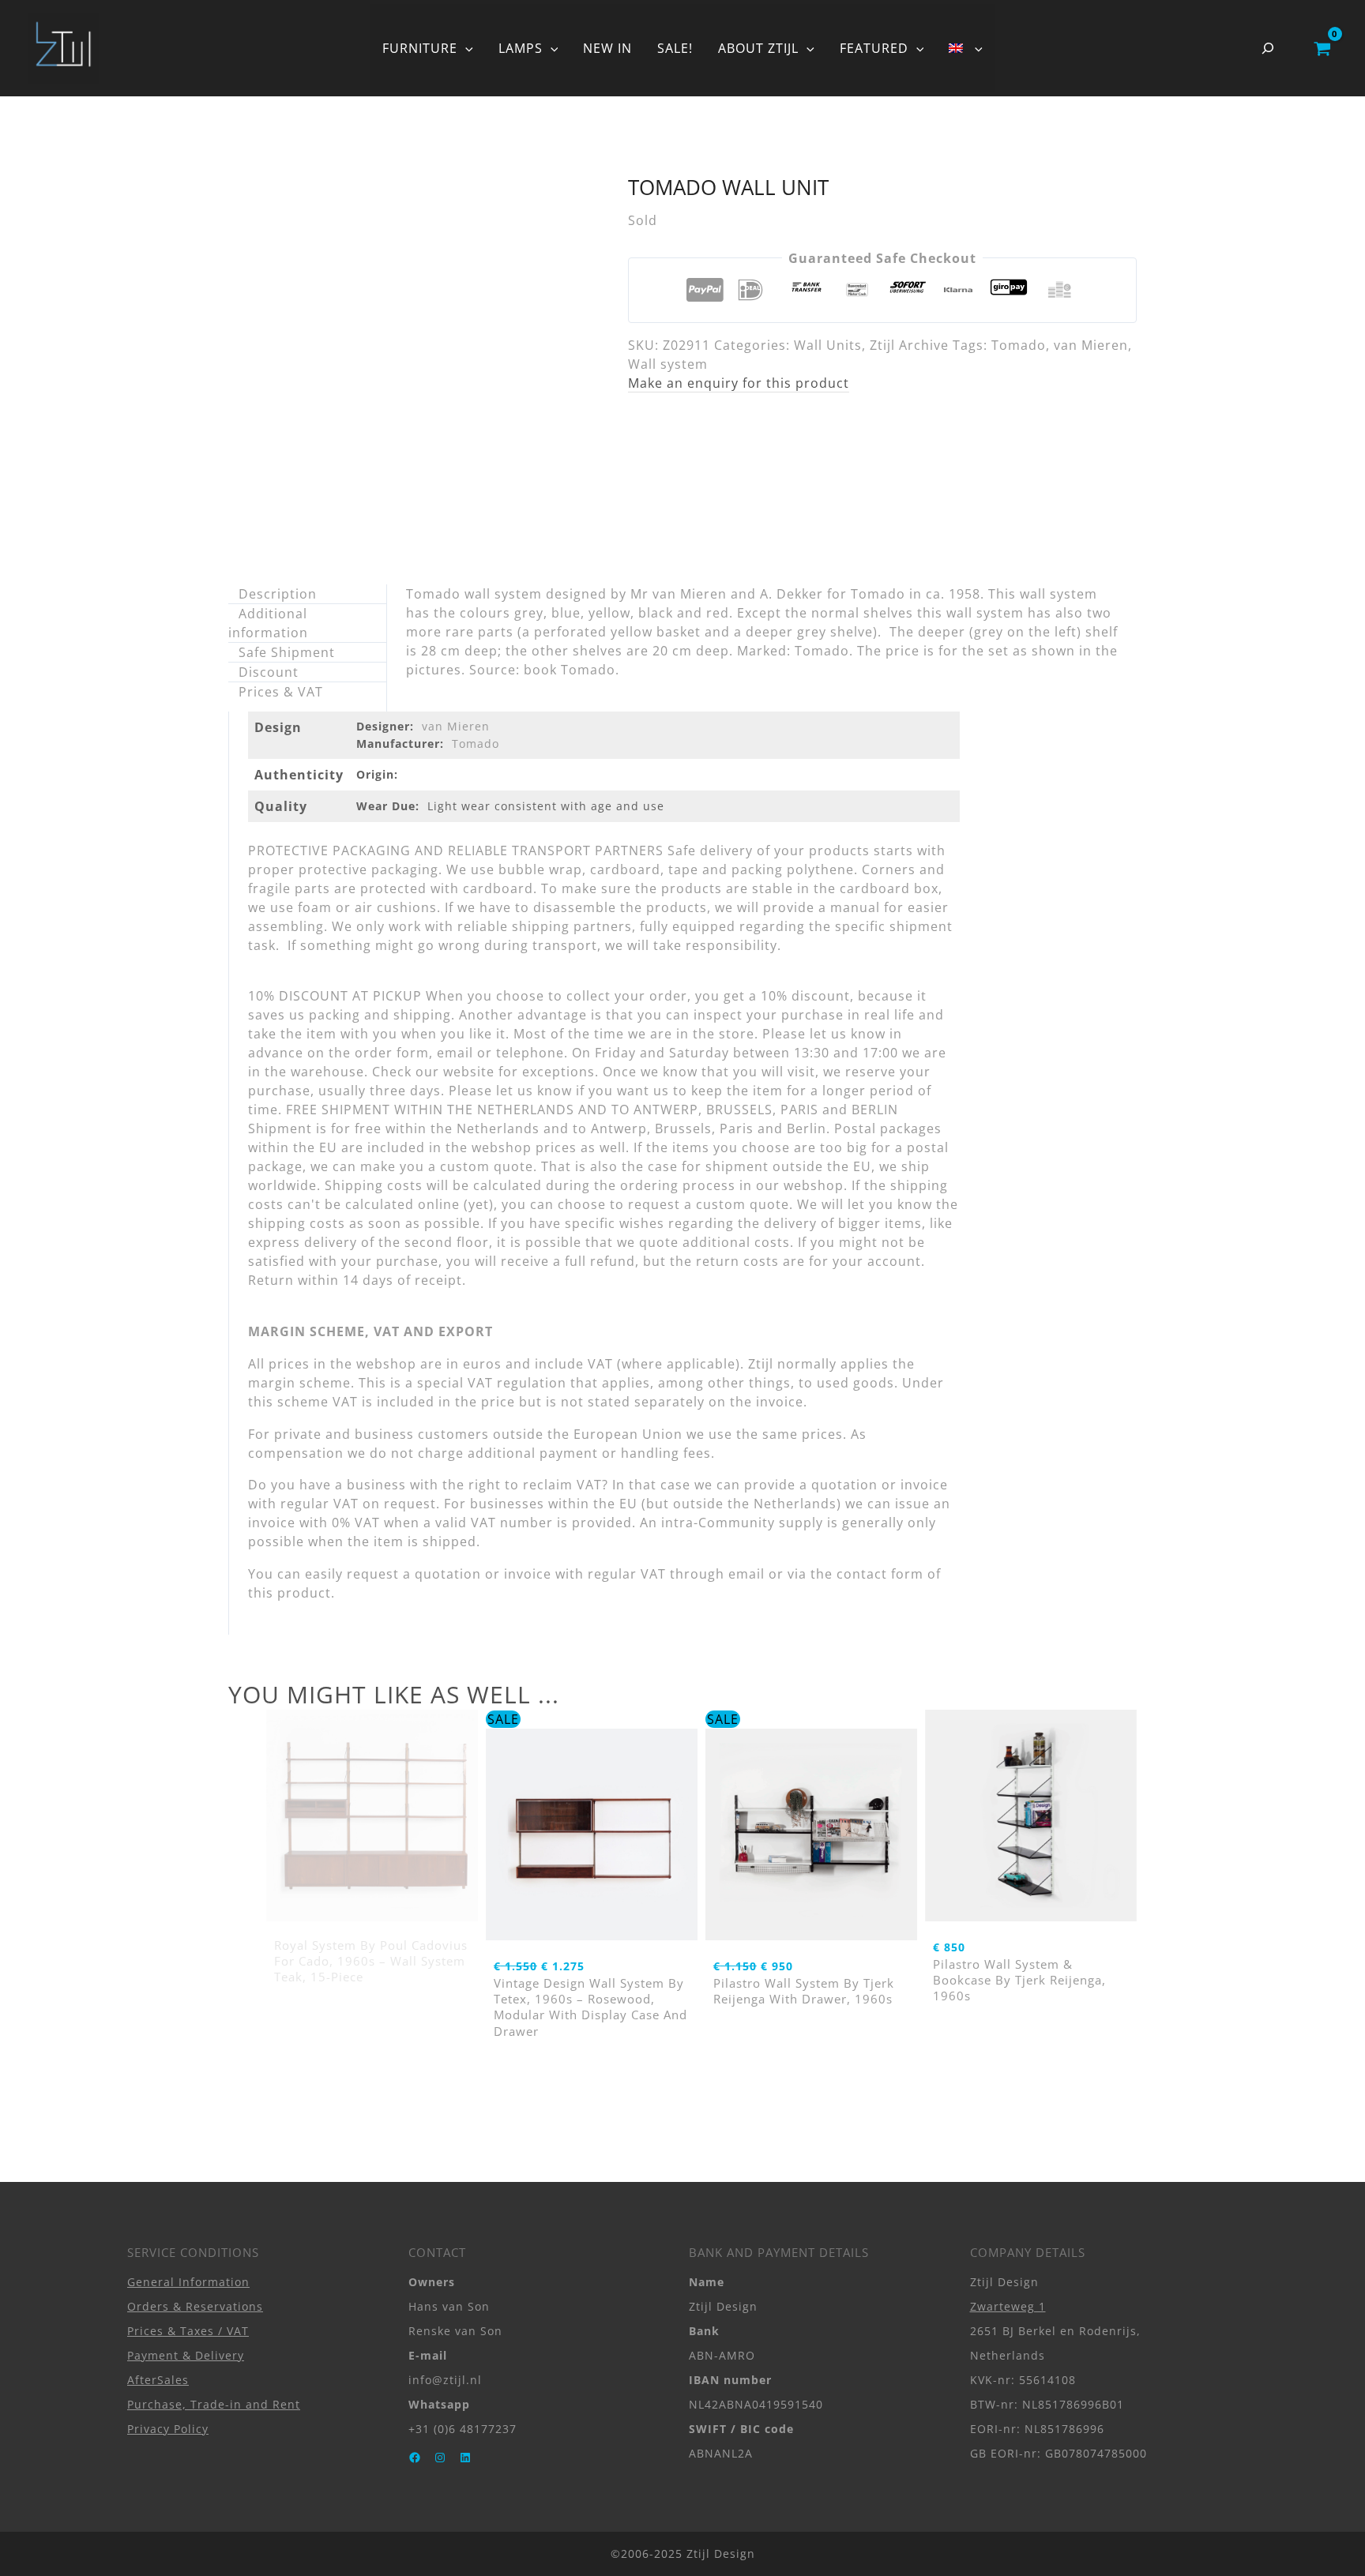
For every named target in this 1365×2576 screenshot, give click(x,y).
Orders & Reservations (195, 2306)
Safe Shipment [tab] (287, 652)
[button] (465, 48)
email (746, 1574)
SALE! (675, 48)
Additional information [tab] (268, 623)
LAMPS (521, 48)
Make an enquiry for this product (739, 383)
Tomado (1019, 345)
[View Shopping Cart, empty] (1322, 48)
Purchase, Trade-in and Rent (214, 2404)
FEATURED (874, 48)
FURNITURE (420, 48)
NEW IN (607, 48)
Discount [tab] (269, 672)
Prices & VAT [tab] (281, 692)
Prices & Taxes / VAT (188, 2331)
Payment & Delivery (186, 2355)
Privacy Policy (168, 2429)
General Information (188, 2282)
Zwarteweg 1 (1008, 2306)
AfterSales (158, 2380)
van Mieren (1091, 345)
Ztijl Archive (909, 345)
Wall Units (828, 345)
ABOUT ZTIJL (758, 48)
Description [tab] (278, 594)
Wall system (668, 364)
